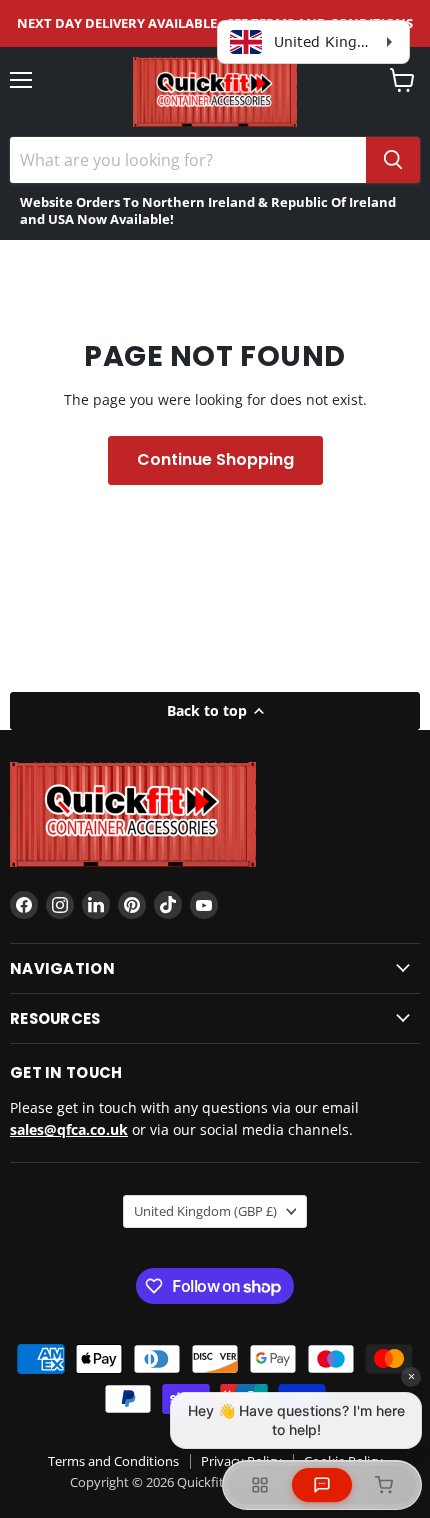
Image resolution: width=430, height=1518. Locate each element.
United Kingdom (205, 1211)
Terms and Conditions (113, 1461)
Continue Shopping (215, 459)
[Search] (393, 160)
